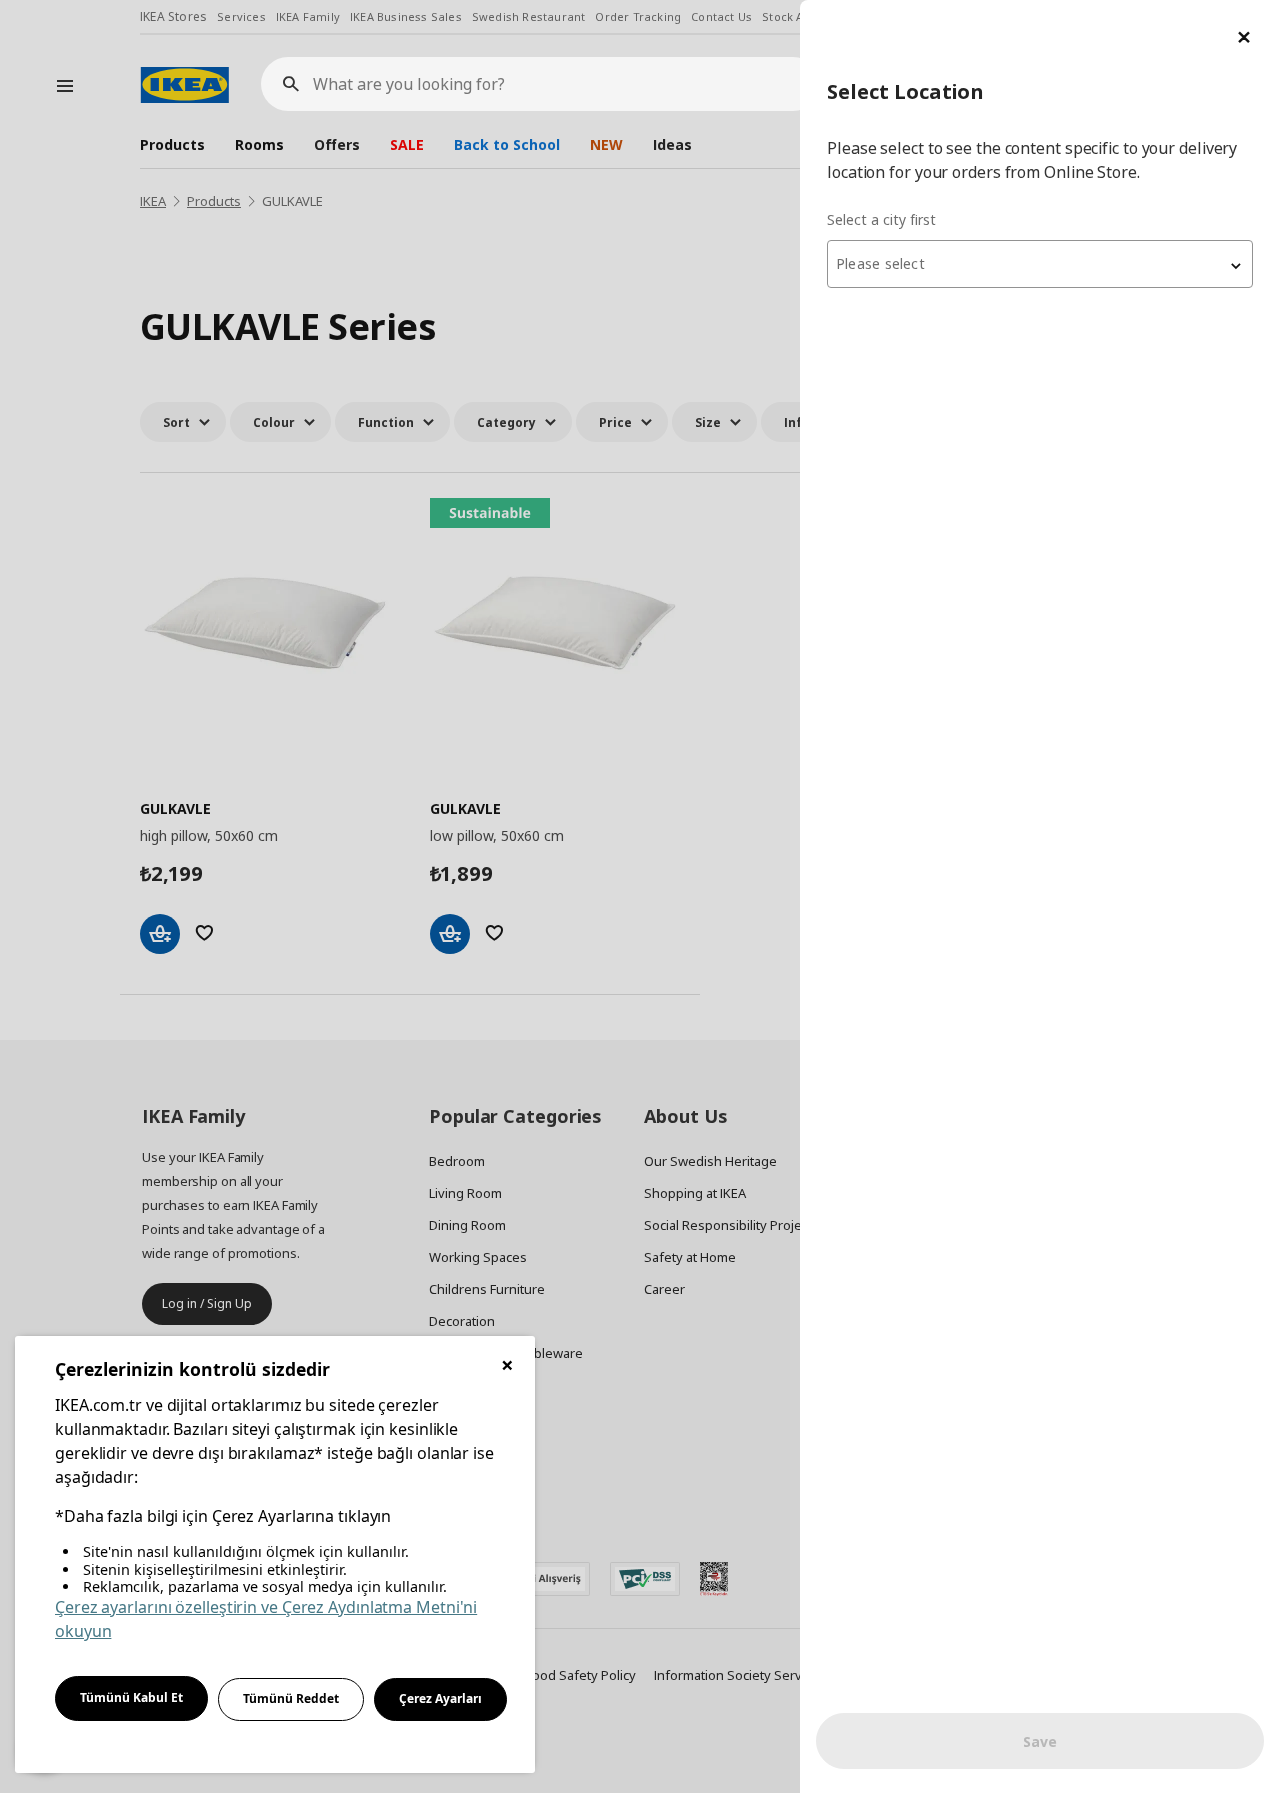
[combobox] (1040, 264)
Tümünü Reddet (291, 1698)
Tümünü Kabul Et (131, 1697)
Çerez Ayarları (440, 1698)
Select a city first (881, 219)
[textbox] (1040, 264)
